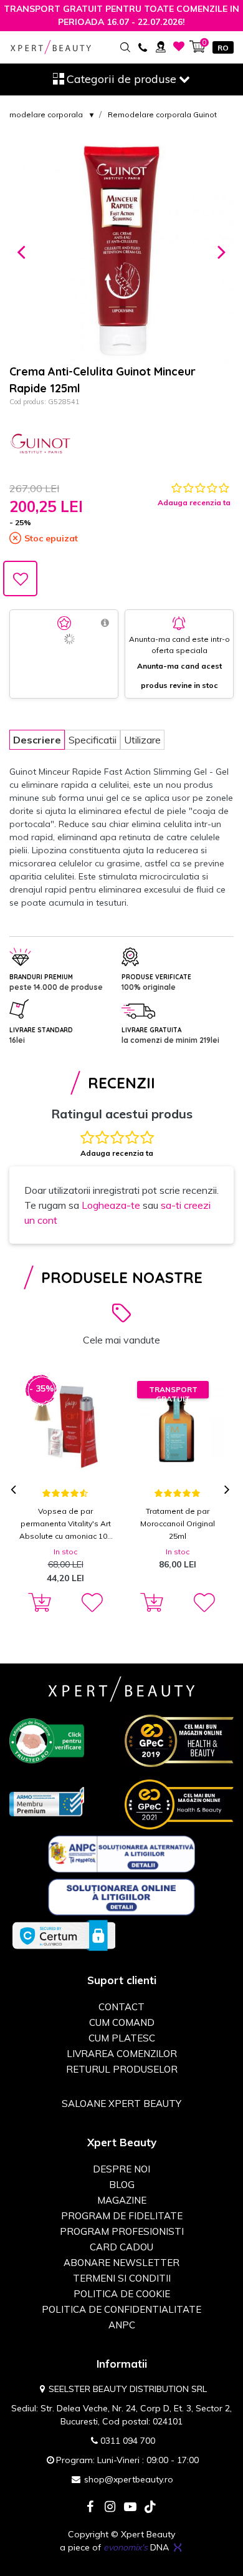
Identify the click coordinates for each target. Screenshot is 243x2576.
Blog (122, 2185)
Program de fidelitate (122, 2216)
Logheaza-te (111, 1205)
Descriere (37, 740)
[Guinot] (40, 445)
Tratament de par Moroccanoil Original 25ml (178, 1523)
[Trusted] (47, 1740)
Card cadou (121, 2247)
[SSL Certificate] (64, 1935)
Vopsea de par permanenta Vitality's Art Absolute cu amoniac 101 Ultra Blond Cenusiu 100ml (65, 1524)
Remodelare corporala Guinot (162, 114)
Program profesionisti (122, 2231)
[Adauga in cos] (37, 1603)
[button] (21, 251)
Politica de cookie (122, 2294)
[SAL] (122, 1853)
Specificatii (93, 740)
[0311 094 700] (142, 46)
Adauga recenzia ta (194, 502)
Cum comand (122, 2022)
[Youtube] (130, 2508)
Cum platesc (122, 2038)
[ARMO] (47, 1801)
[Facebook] (90, 2508)
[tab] (37, 740)
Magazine (122, 2200)
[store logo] (51, 47)
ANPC (122, 2325)
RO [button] (223, 48)
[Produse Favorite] (179, 46)
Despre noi (121, 2169)
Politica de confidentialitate (121, 2309)
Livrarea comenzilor (122, 2054)
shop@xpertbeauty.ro (129, 2479)
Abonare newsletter (121, 2263)
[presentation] (15, 1490)
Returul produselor (122, 2069)
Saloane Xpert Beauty (121, 2104)
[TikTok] (150, 2508)
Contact (121, 2007)
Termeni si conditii (122, 2278)
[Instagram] (110, 2508)
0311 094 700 (128, 2441)
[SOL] (122, 1896)
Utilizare (142, 740)
